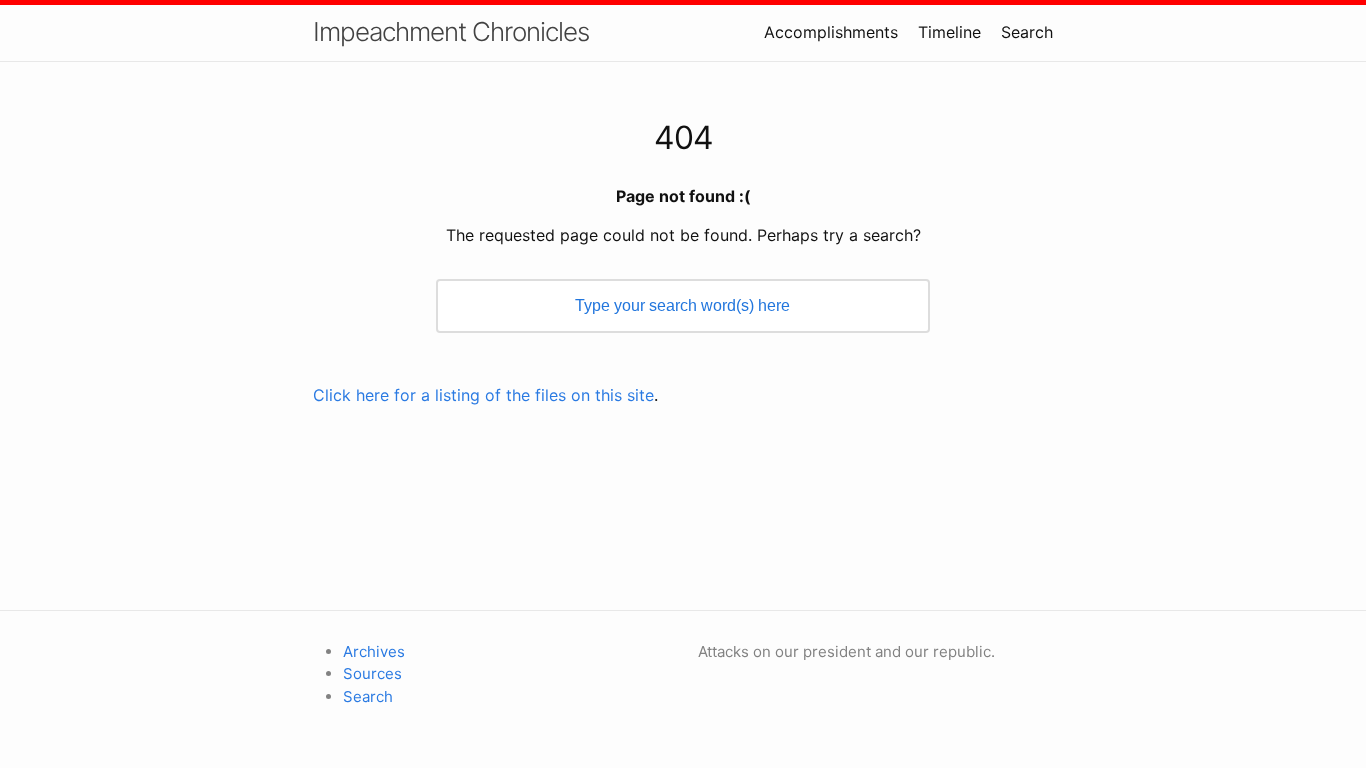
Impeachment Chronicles (451, 31)
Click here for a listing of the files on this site (483, 395)
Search (1027, 32)
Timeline (949, 32)
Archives (374, 651)
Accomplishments (831, 32)
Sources (372, 673)
